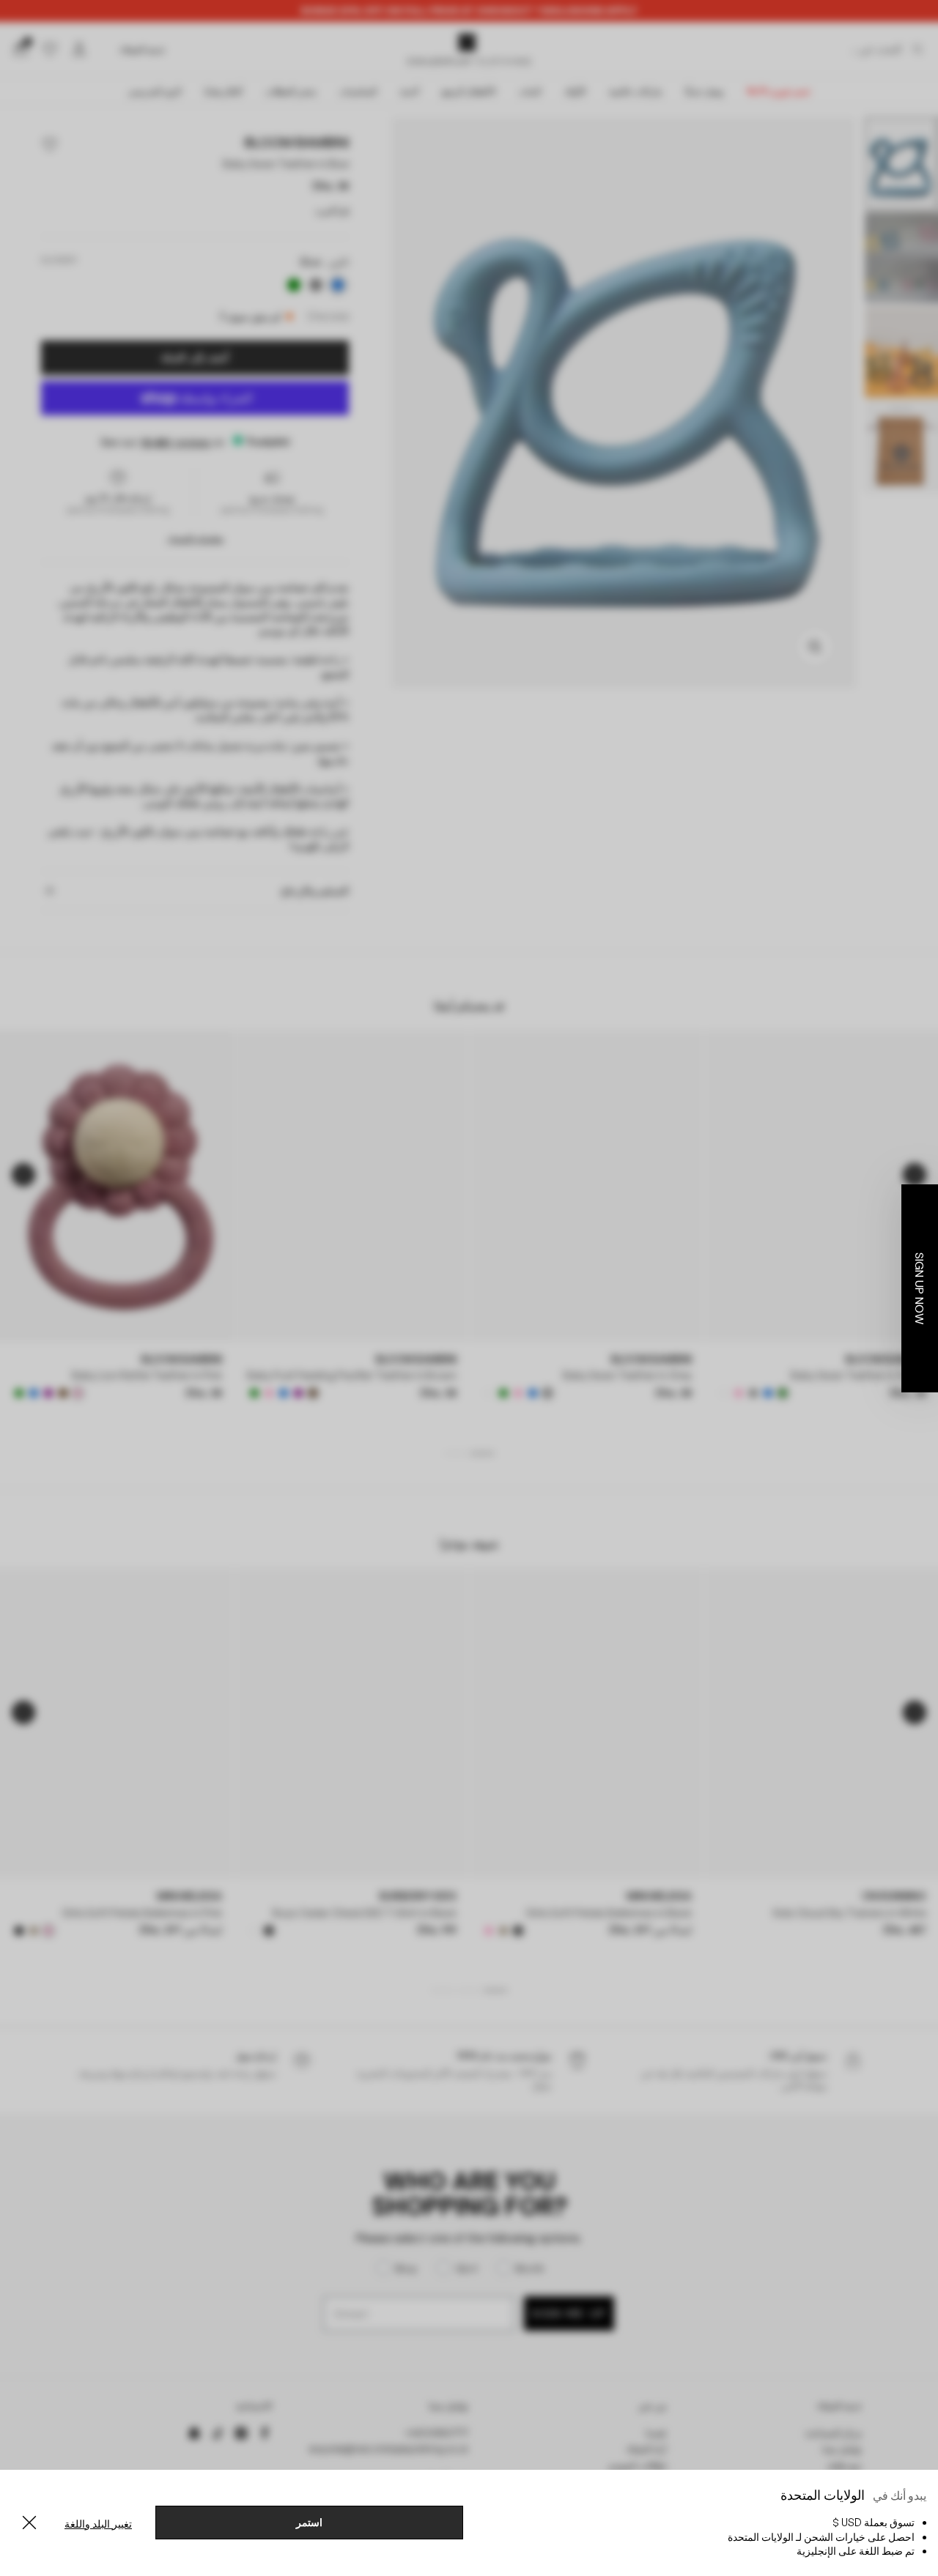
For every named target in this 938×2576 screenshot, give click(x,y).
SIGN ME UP (326, 1463)
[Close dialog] (736, 1154)
